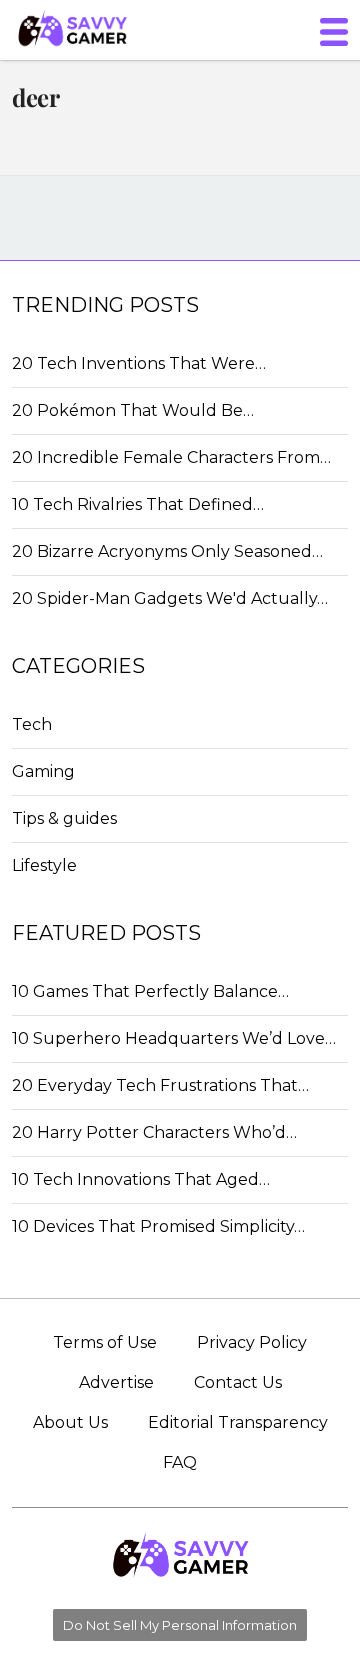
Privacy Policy (252, 1342)
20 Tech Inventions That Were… (139, 363)
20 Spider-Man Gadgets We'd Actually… (170, 598)
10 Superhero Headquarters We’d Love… (174, 1038)
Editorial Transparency (238, 1422)
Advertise (116, 1382)
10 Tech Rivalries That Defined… (138, 504)
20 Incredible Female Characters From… (171, 457)
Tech (32, 724)
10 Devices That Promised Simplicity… (158, 1226)
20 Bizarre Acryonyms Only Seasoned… (167, 551)
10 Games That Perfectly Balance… (150, 991)
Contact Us (238, 1382)
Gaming (43, 771)
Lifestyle (44, 865)
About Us (70, 1422)
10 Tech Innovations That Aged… (141, 1179)
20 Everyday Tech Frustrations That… (160, 1085)
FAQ (180, 1462)
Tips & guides (64, 818)
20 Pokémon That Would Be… (133, 410)
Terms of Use (105, 1342)
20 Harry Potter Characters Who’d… (154, 1132)
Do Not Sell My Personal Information (180, 1625)
